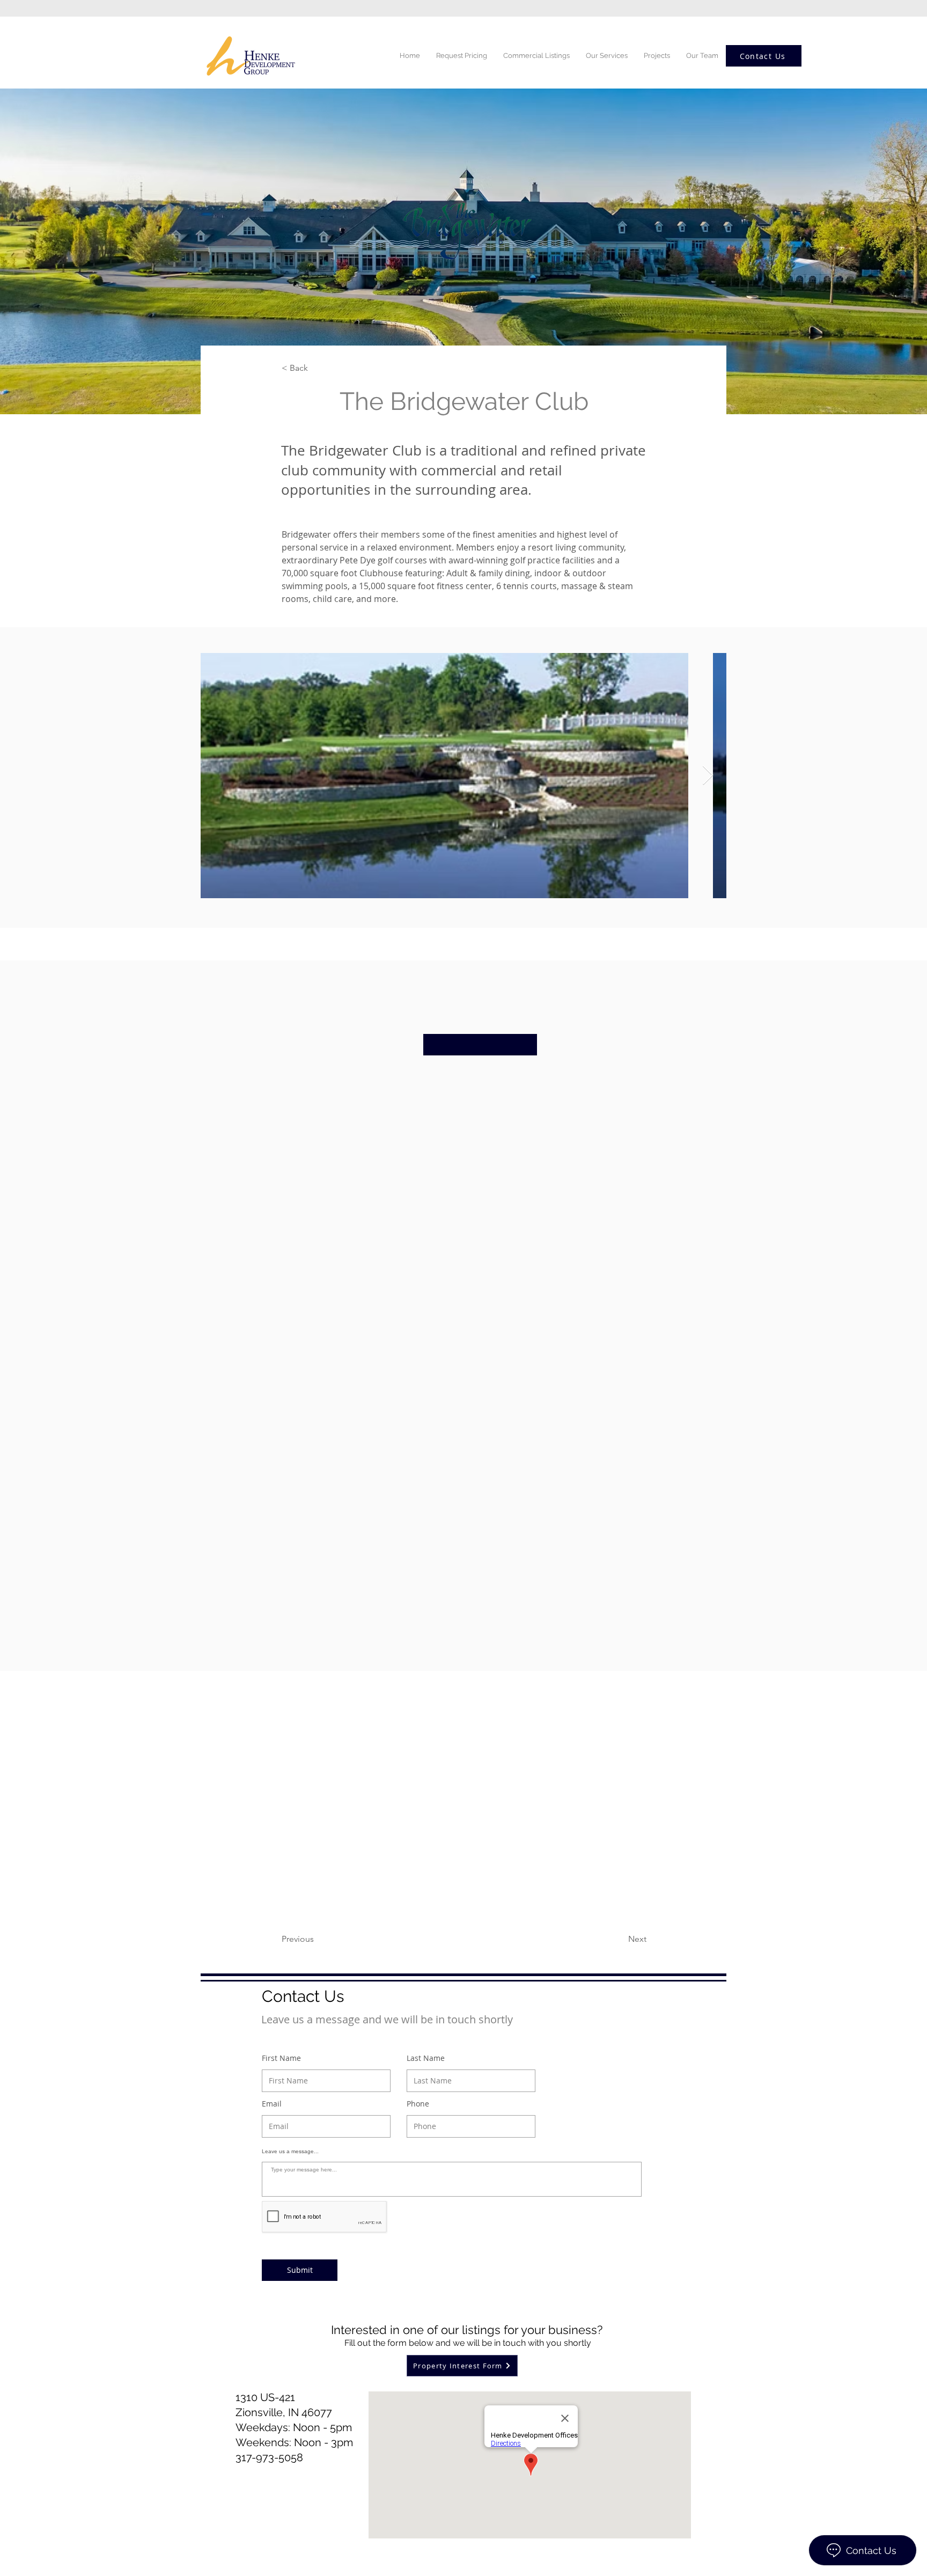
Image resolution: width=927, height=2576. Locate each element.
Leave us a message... (290, 2152)
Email (272, 2104)
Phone (418, 2104)
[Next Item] (708, 776)
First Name (281, 2058)
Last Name (426, 2058)
